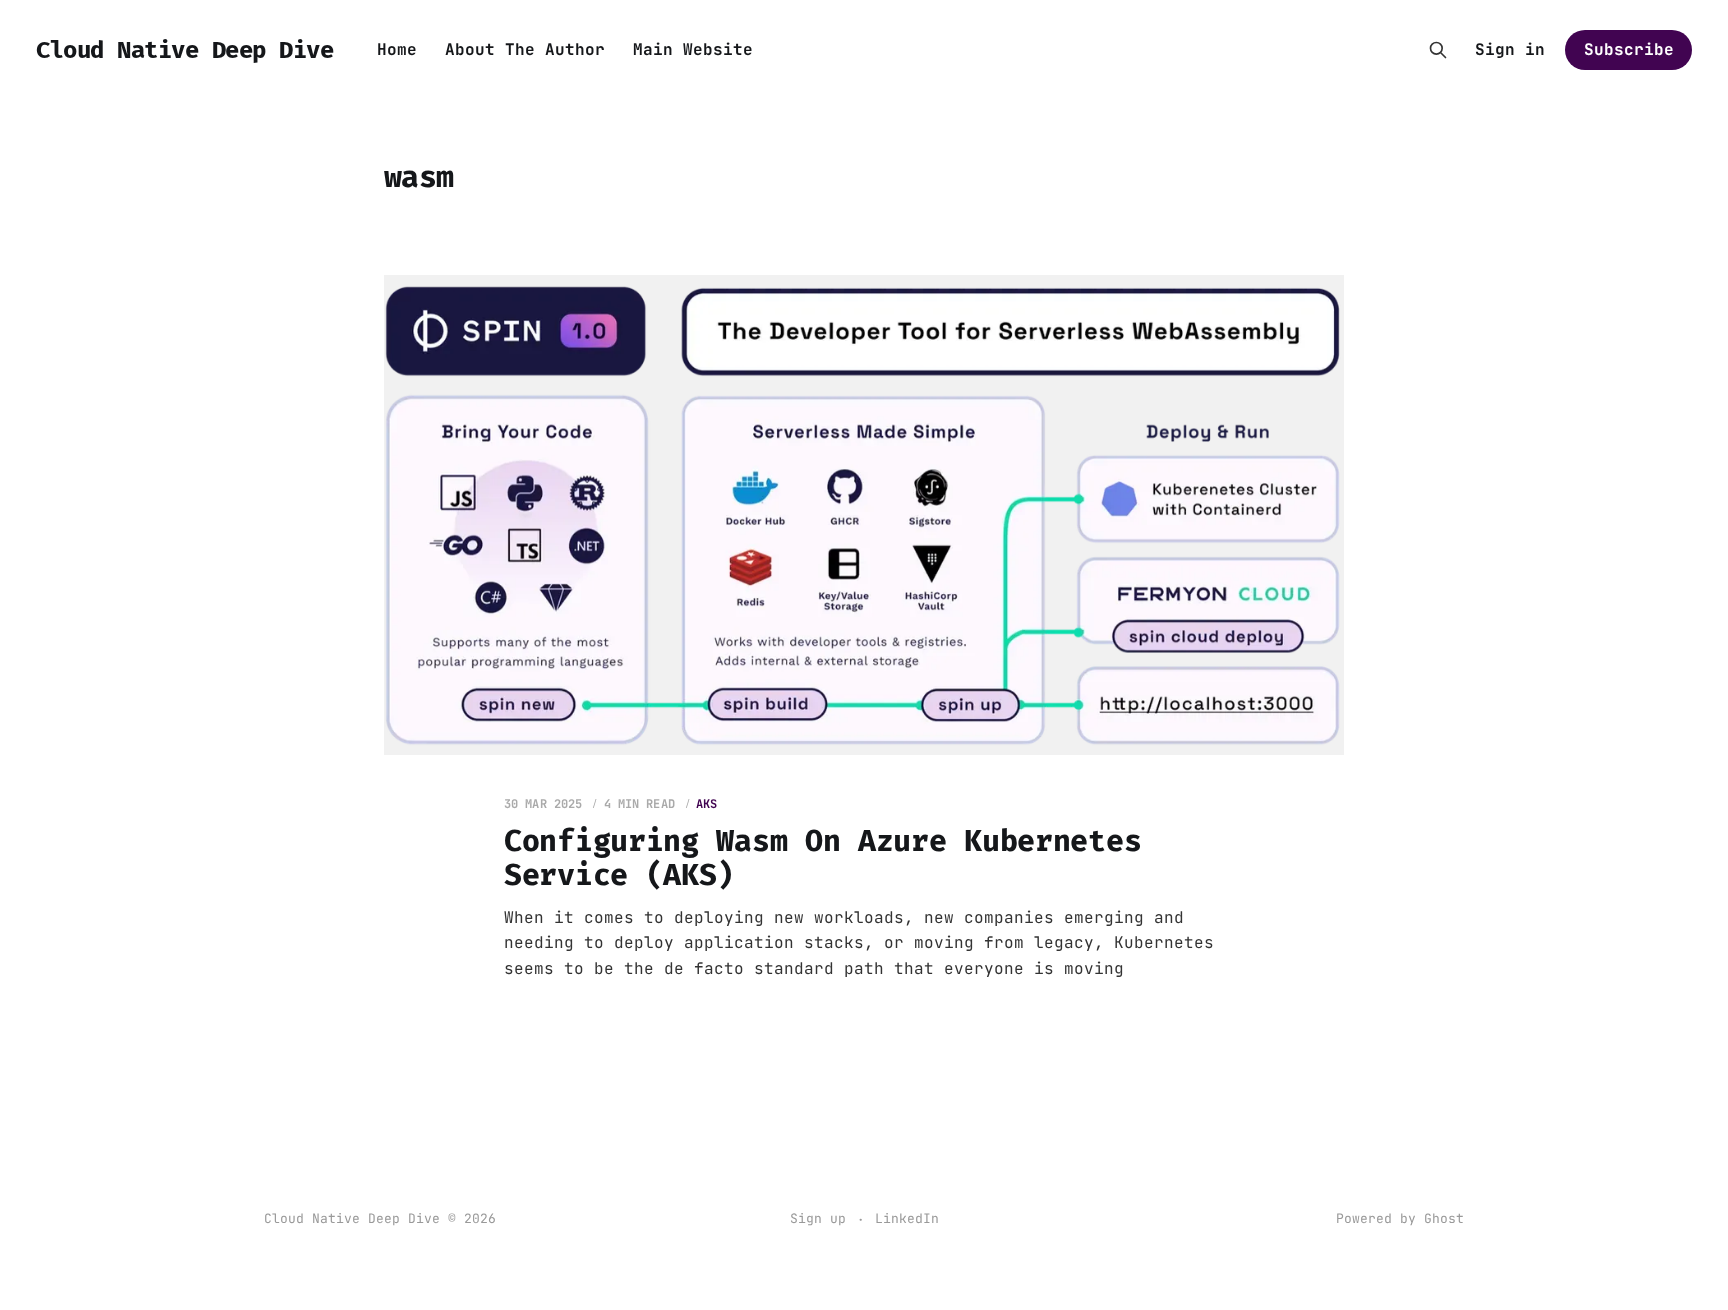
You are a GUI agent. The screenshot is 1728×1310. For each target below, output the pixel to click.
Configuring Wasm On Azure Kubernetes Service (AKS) (822, 858)
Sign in (1510, 49)
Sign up (818, 1218)
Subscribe (1629, 49)
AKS (706, 804)
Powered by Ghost (1400, 1218)
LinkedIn (907, 1218)
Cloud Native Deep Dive (184, 50)
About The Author (525, 49)
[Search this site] (1438, 50)
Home (397, 49)
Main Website (693, 49)
